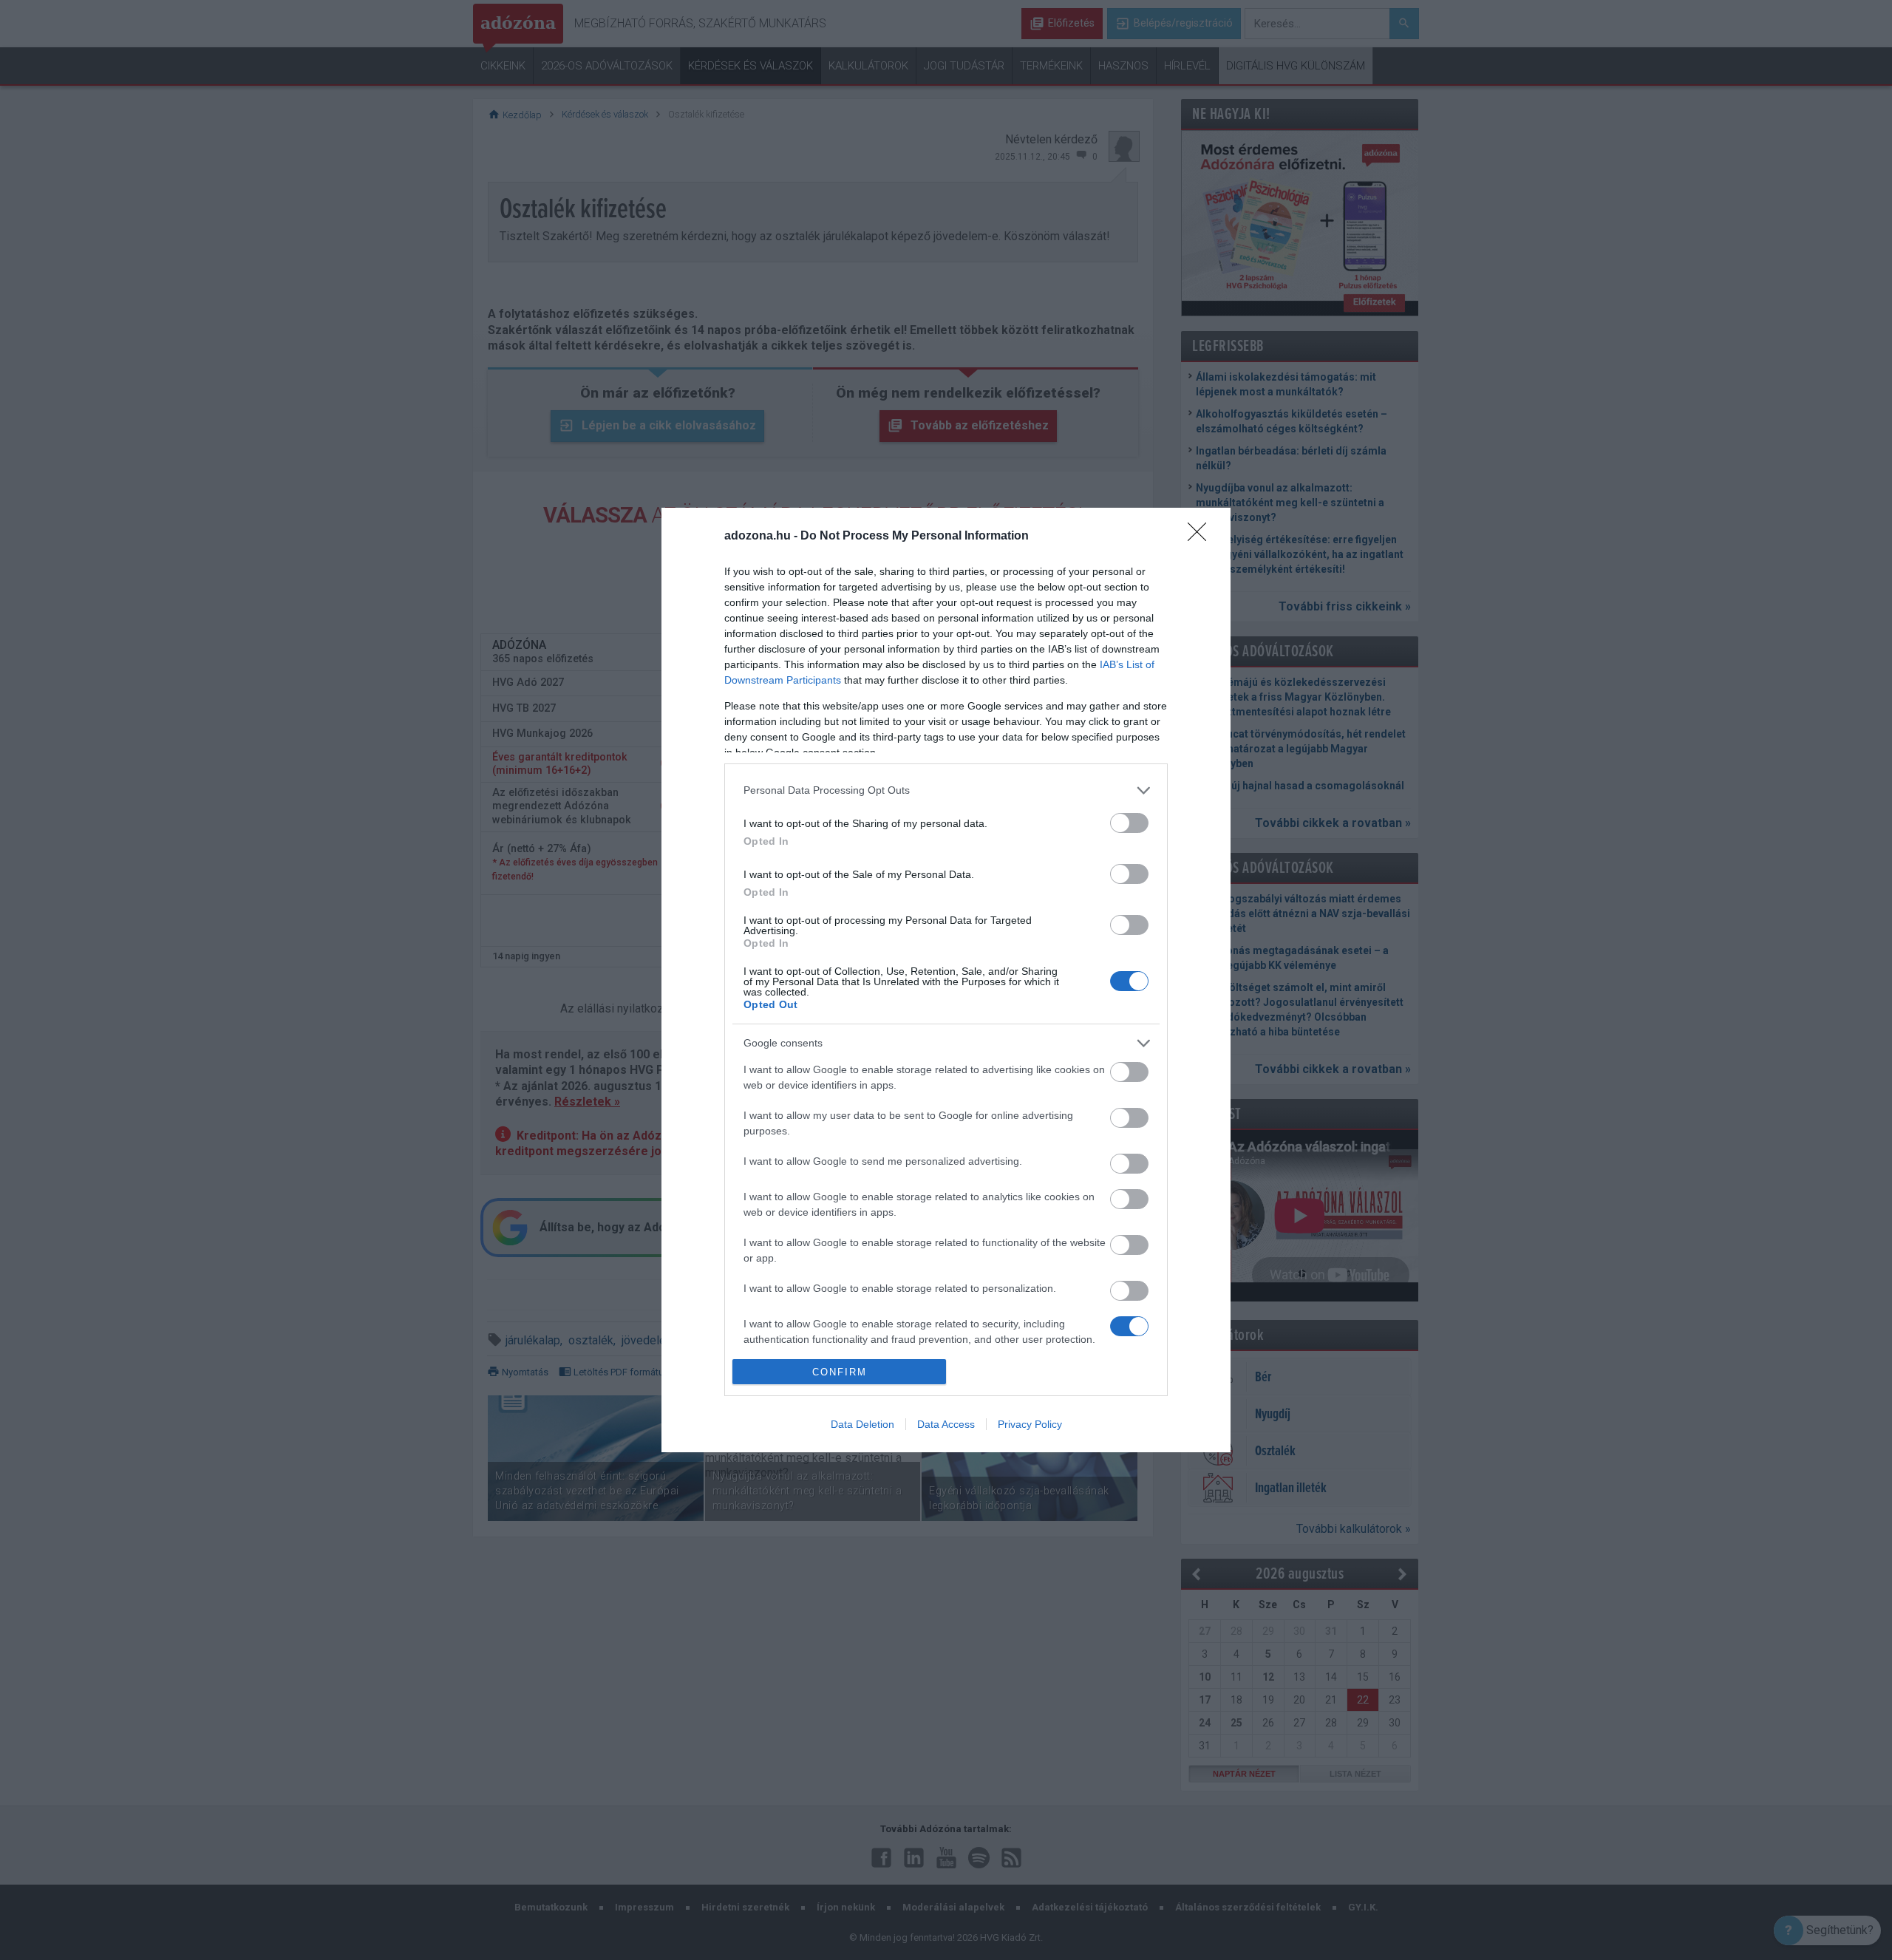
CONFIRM (840, 1372)
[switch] (1129, 823)
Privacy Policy (1030, 1424)
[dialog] (946, 980)
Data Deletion (862, 1424)
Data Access (946, 1424)
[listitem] (946, 790)
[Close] (1202, 537)
